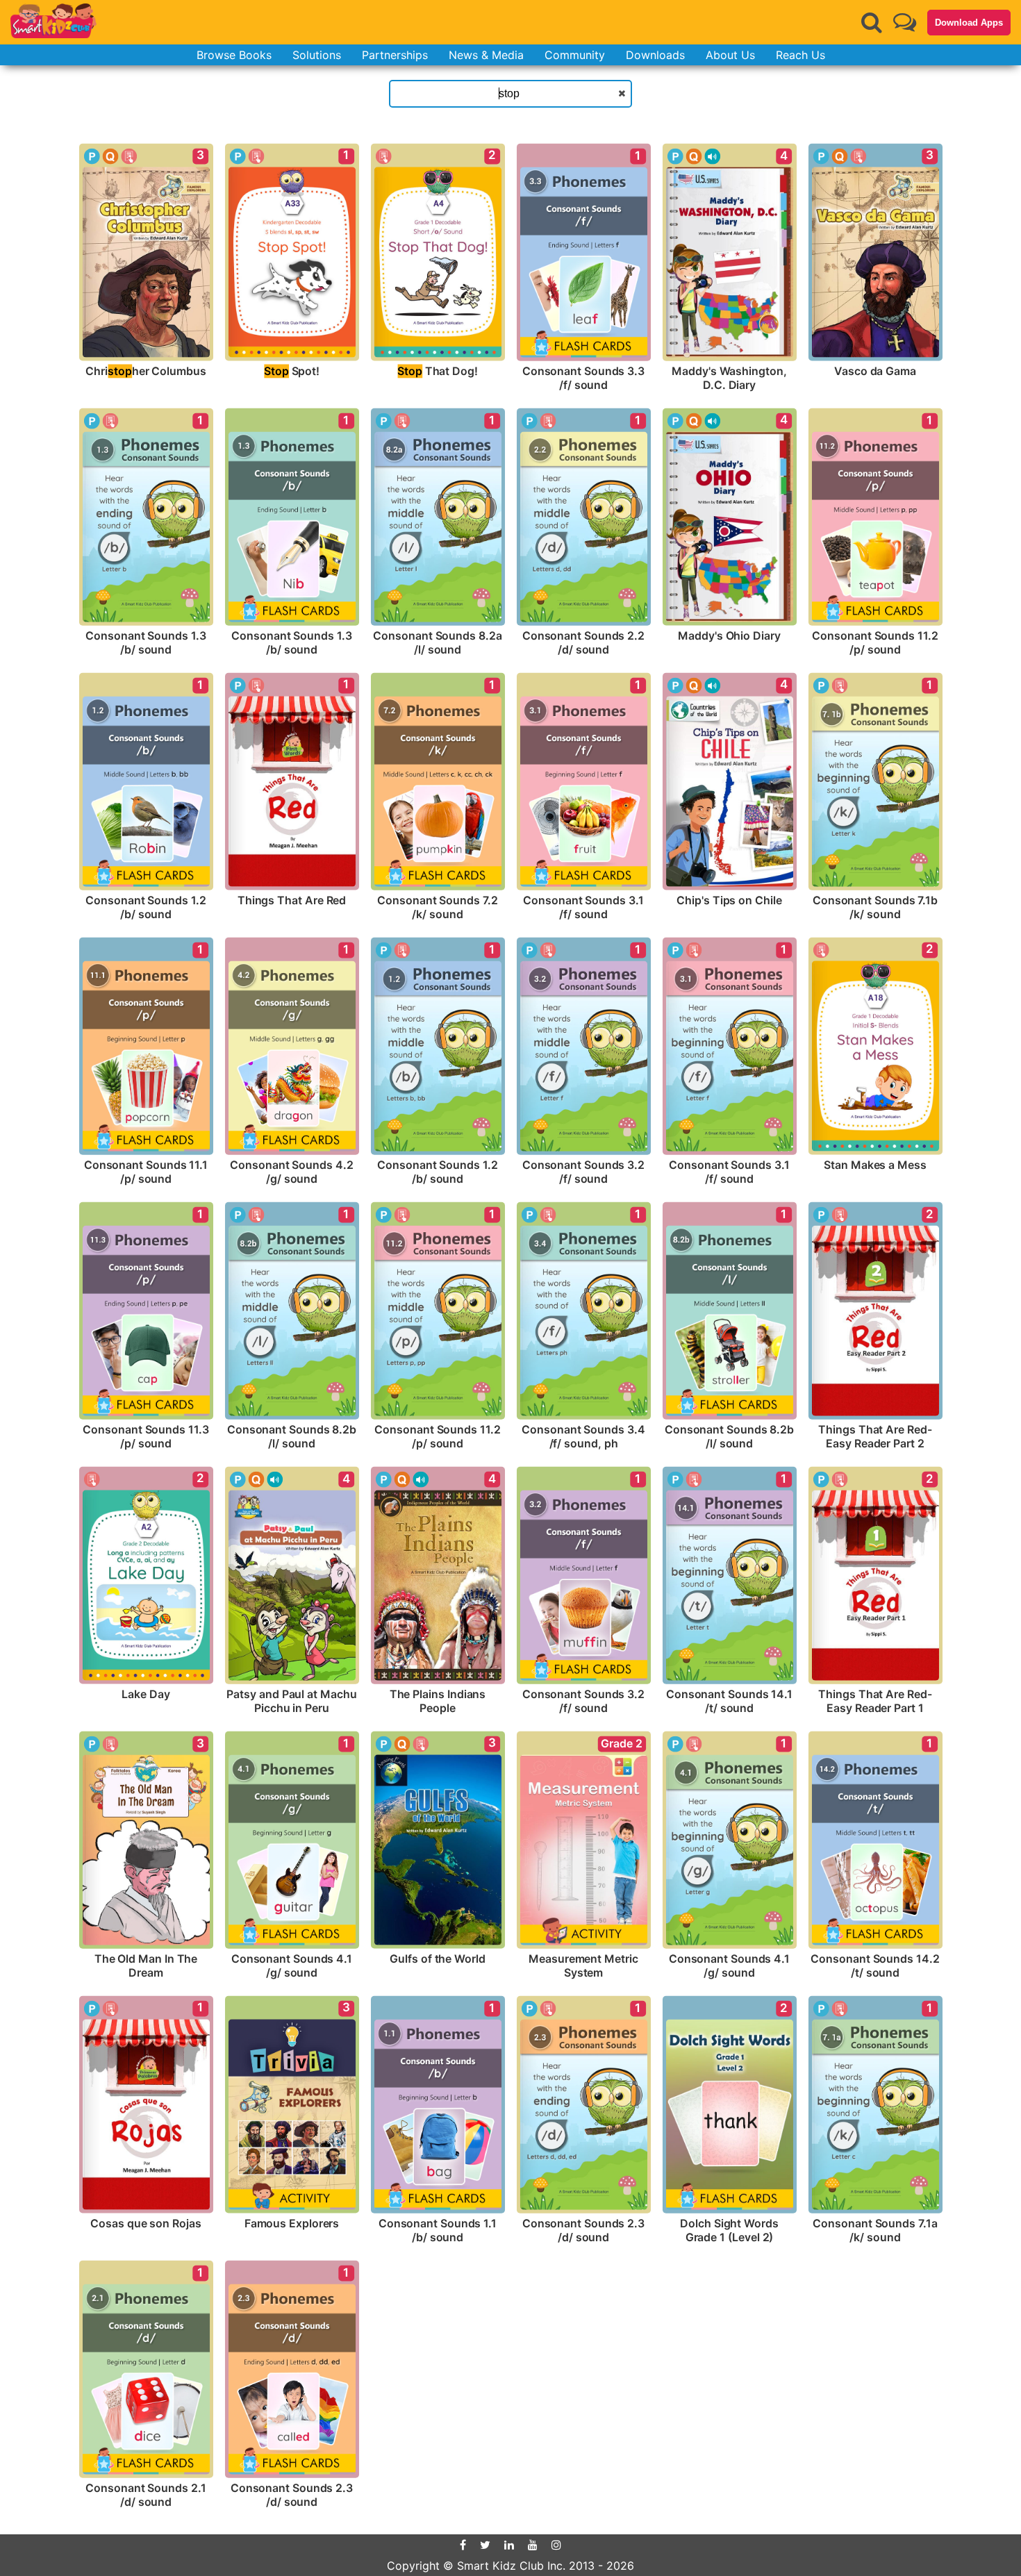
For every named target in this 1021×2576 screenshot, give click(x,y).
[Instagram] (556, 2545)
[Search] (872, 22)
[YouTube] (533, 2545)
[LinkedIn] (509, 2545)
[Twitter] (485, 2545)
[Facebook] (463, 2545)
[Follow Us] (905, 22)
